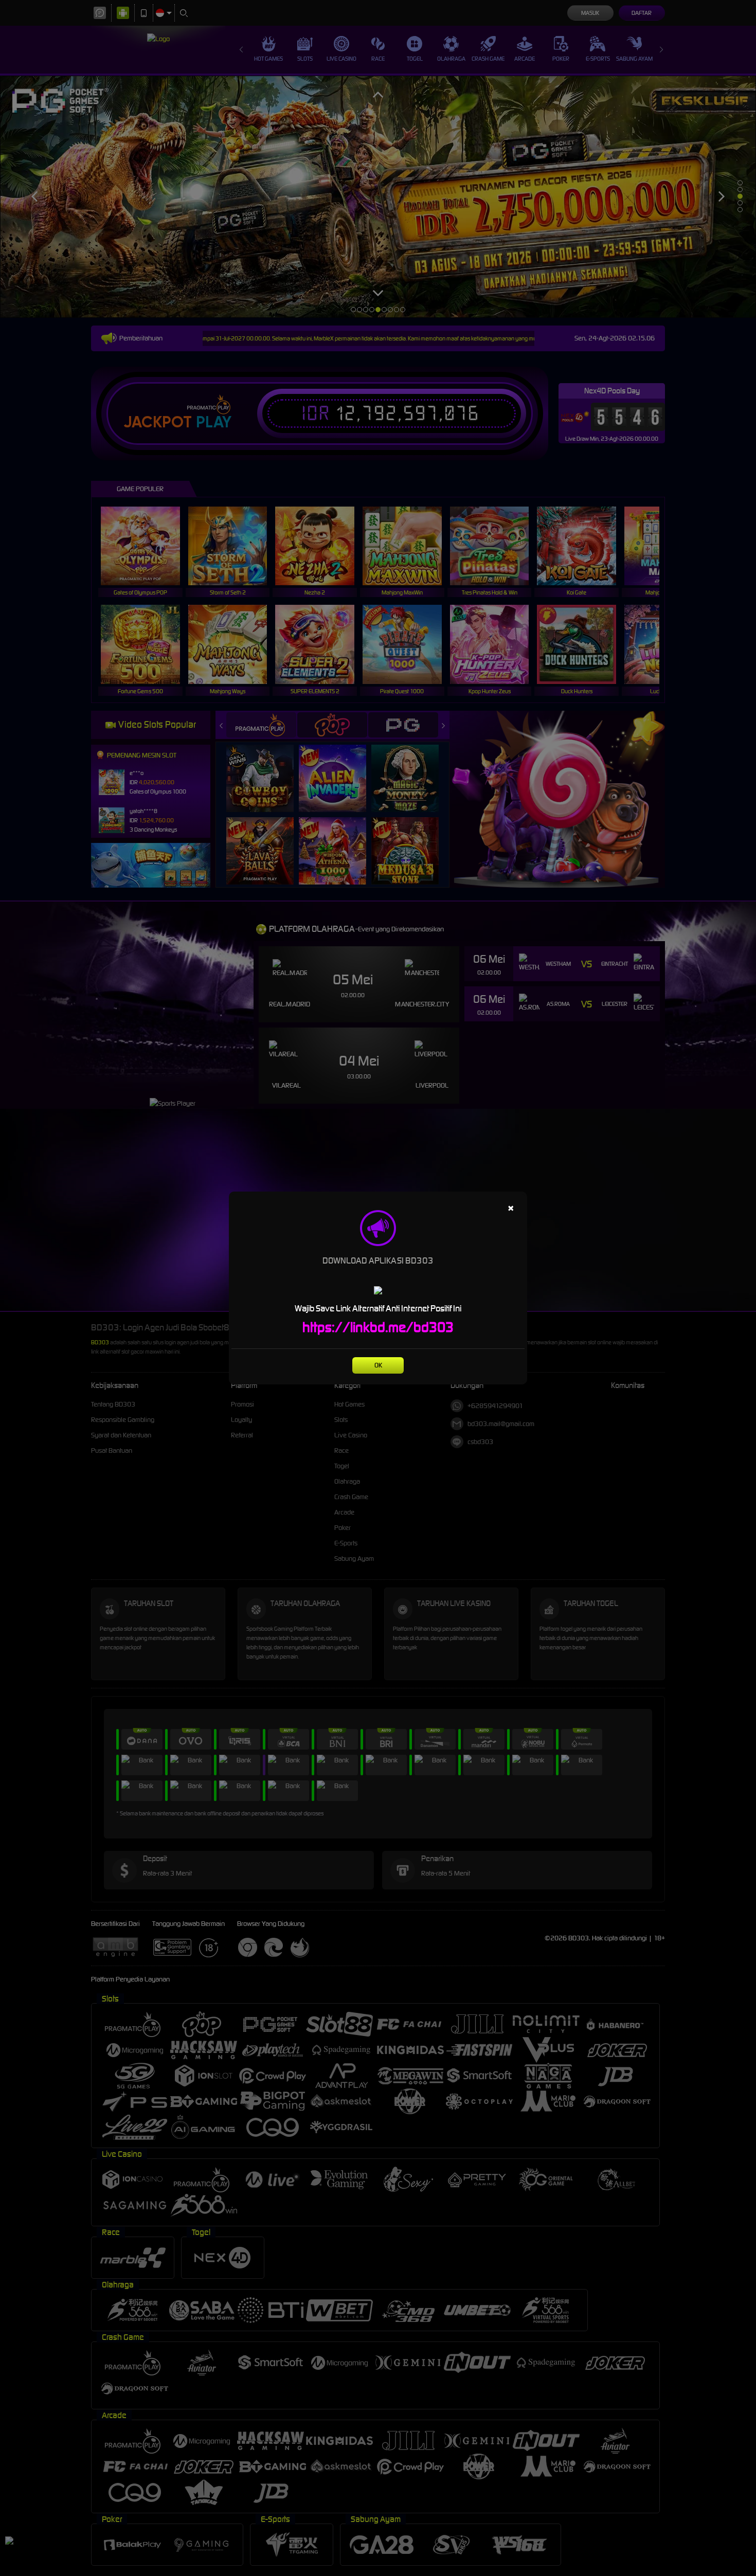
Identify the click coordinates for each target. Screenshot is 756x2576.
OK (378, 1365)
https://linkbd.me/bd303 (378, 1327)
